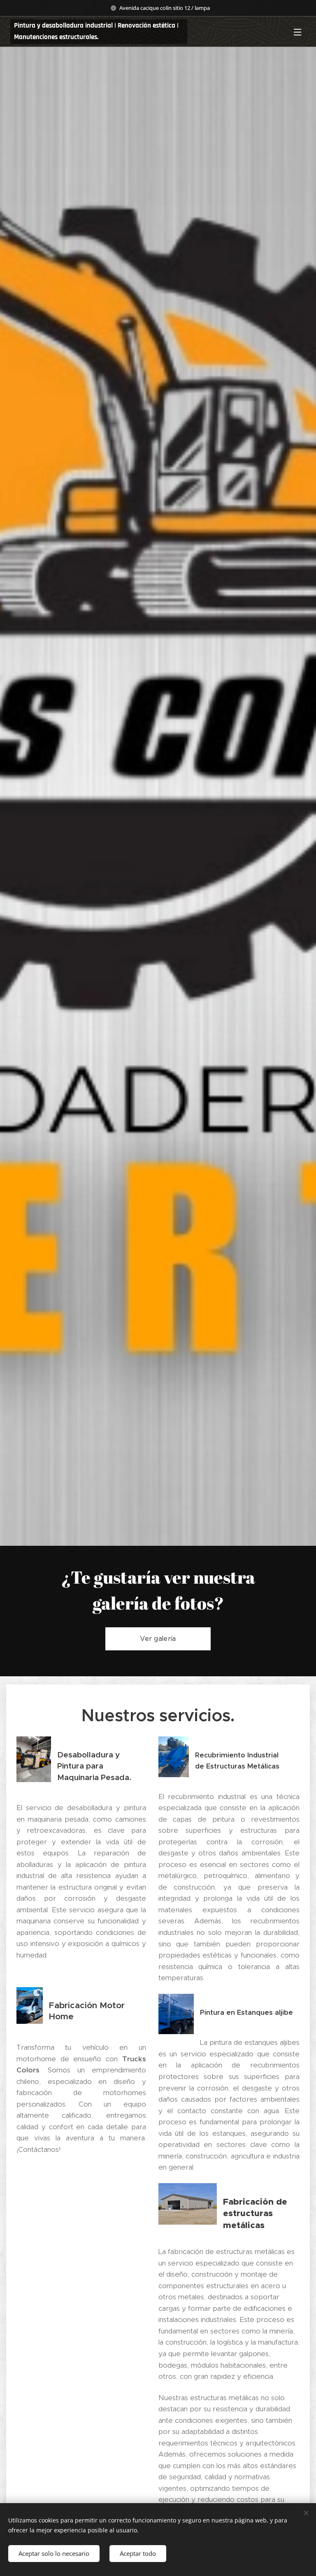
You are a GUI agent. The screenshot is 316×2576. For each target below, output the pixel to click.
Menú (297, 32)
